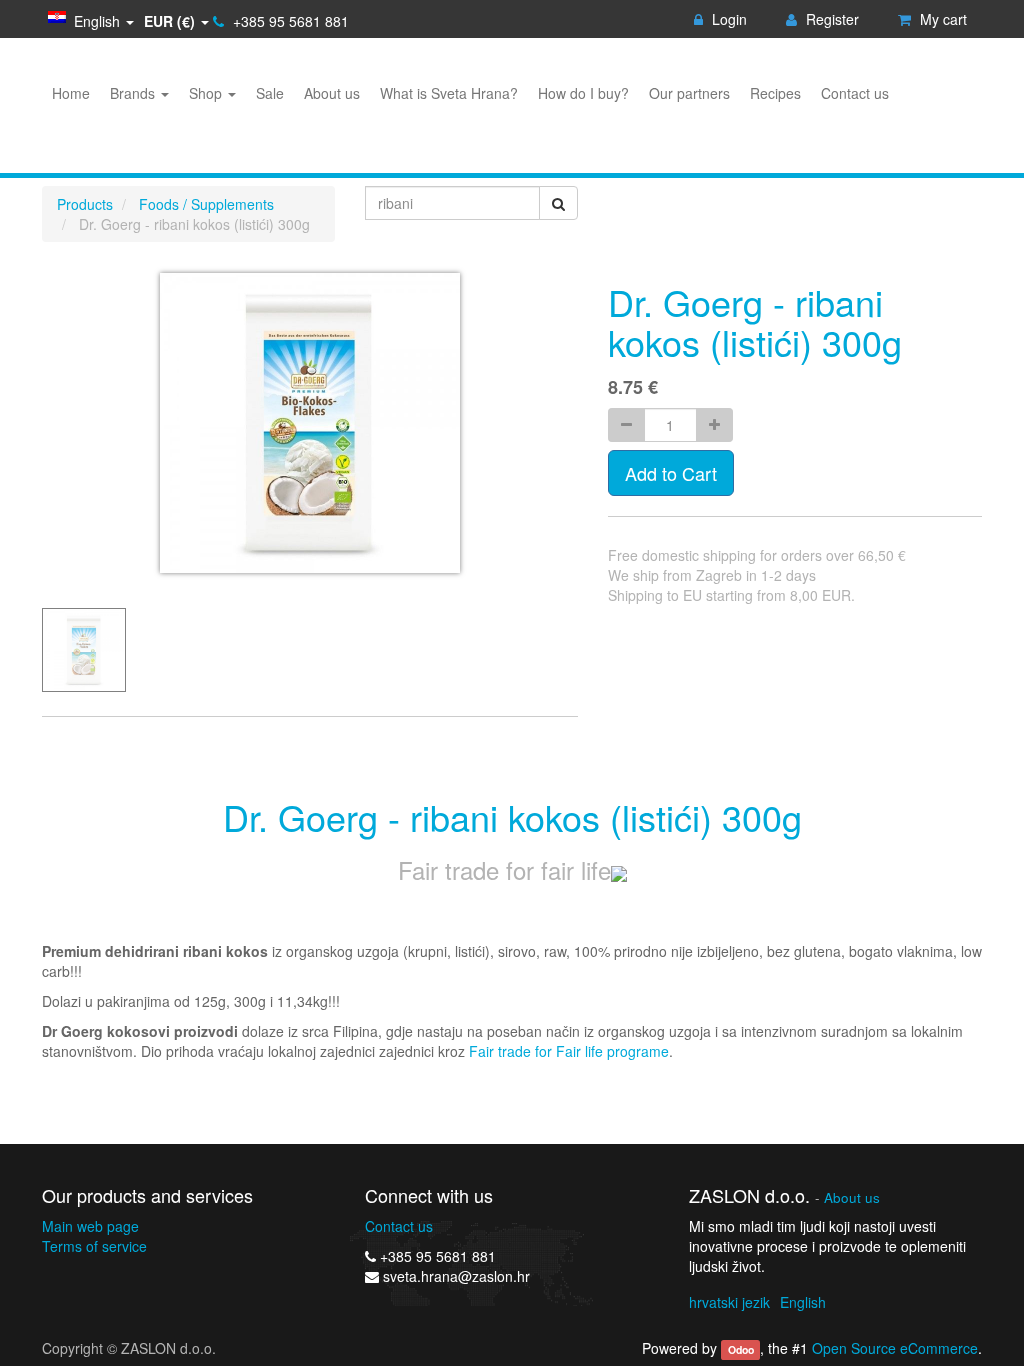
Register (830, 19)
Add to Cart (671, 473)
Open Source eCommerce (895, 1348)
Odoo (741, 1349)
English (803, 1302)
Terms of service (94, 1246)
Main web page (90, 1226)
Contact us (399, 1226)
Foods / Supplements (206, 204)
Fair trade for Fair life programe (569, 1051)
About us (852, 1197)
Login (727, 19)
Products (85, 204)
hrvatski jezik (729, 1302)
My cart (941, 19)
